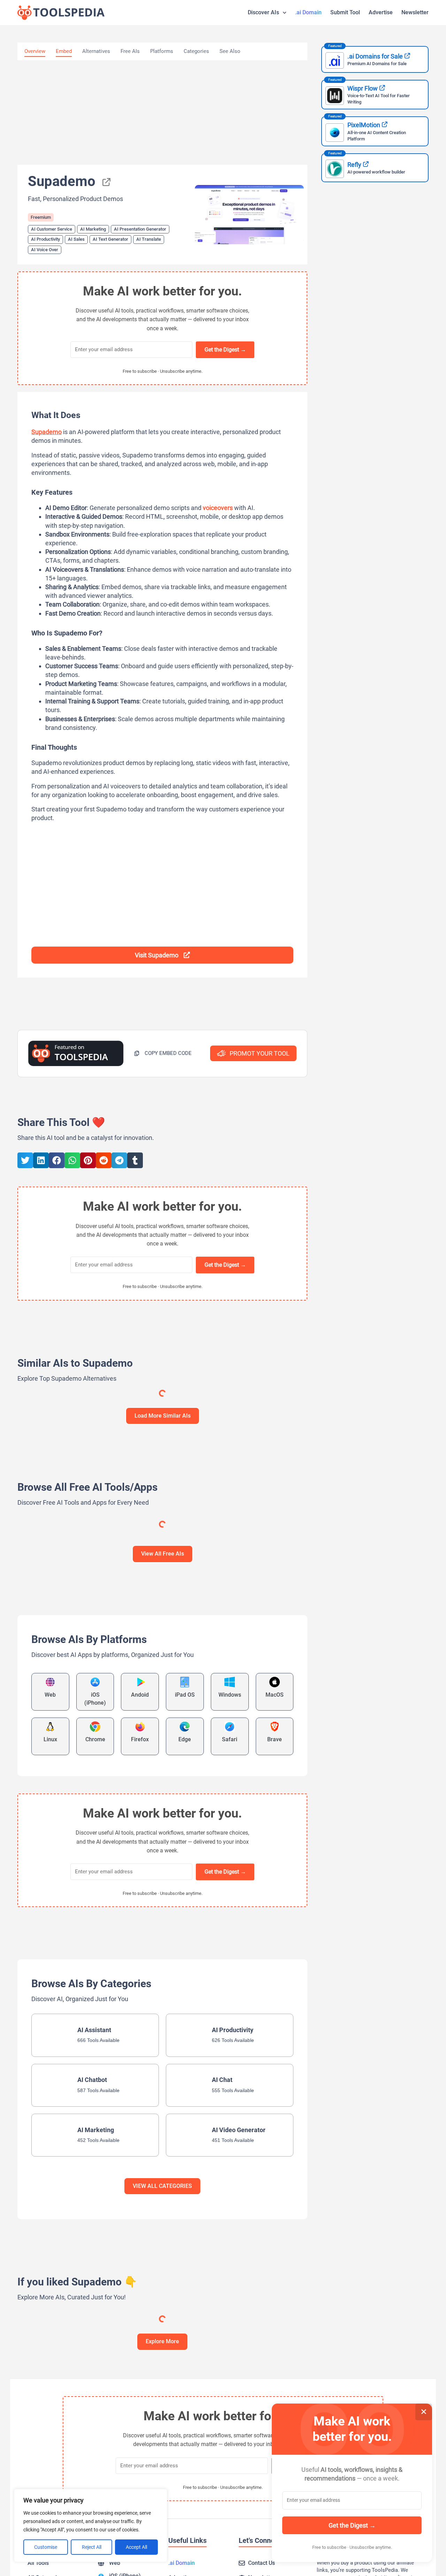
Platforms (162, 51)
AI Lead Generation (66, 1697)
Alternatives (96, 51)
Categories (196, 51)
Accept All (136, 2547)
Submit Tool (345, 12)
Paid (96, 1429)
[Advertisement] (162, 113)
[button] (163, 1053)
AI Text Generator (110, 239)
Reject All (92, 2547)
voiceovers (218, 508)
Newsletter (415, 12)
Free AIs (130, 51)
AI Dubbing (136, 1696)
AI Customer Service (52, 229)
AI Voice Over (45, 250)
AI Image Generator (144, 1463)
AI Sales (76, 239)
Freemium (41, 217)
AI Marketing (93, 229)
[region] (91, 2525)
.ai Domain (308, 12)
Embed (64, 51)
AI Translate (149, 239)
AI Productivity (45, 239)
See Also (230, 51)
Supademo (47, 432)
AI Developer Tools (243, 1696)
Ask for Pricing (284, 1429)
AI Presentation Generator (140, 229)
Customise (46, 2547)
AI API (32, 1697)
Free (96, 1663)
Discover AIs (263, 12)
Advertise (381, 12)
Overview (35, 51)
